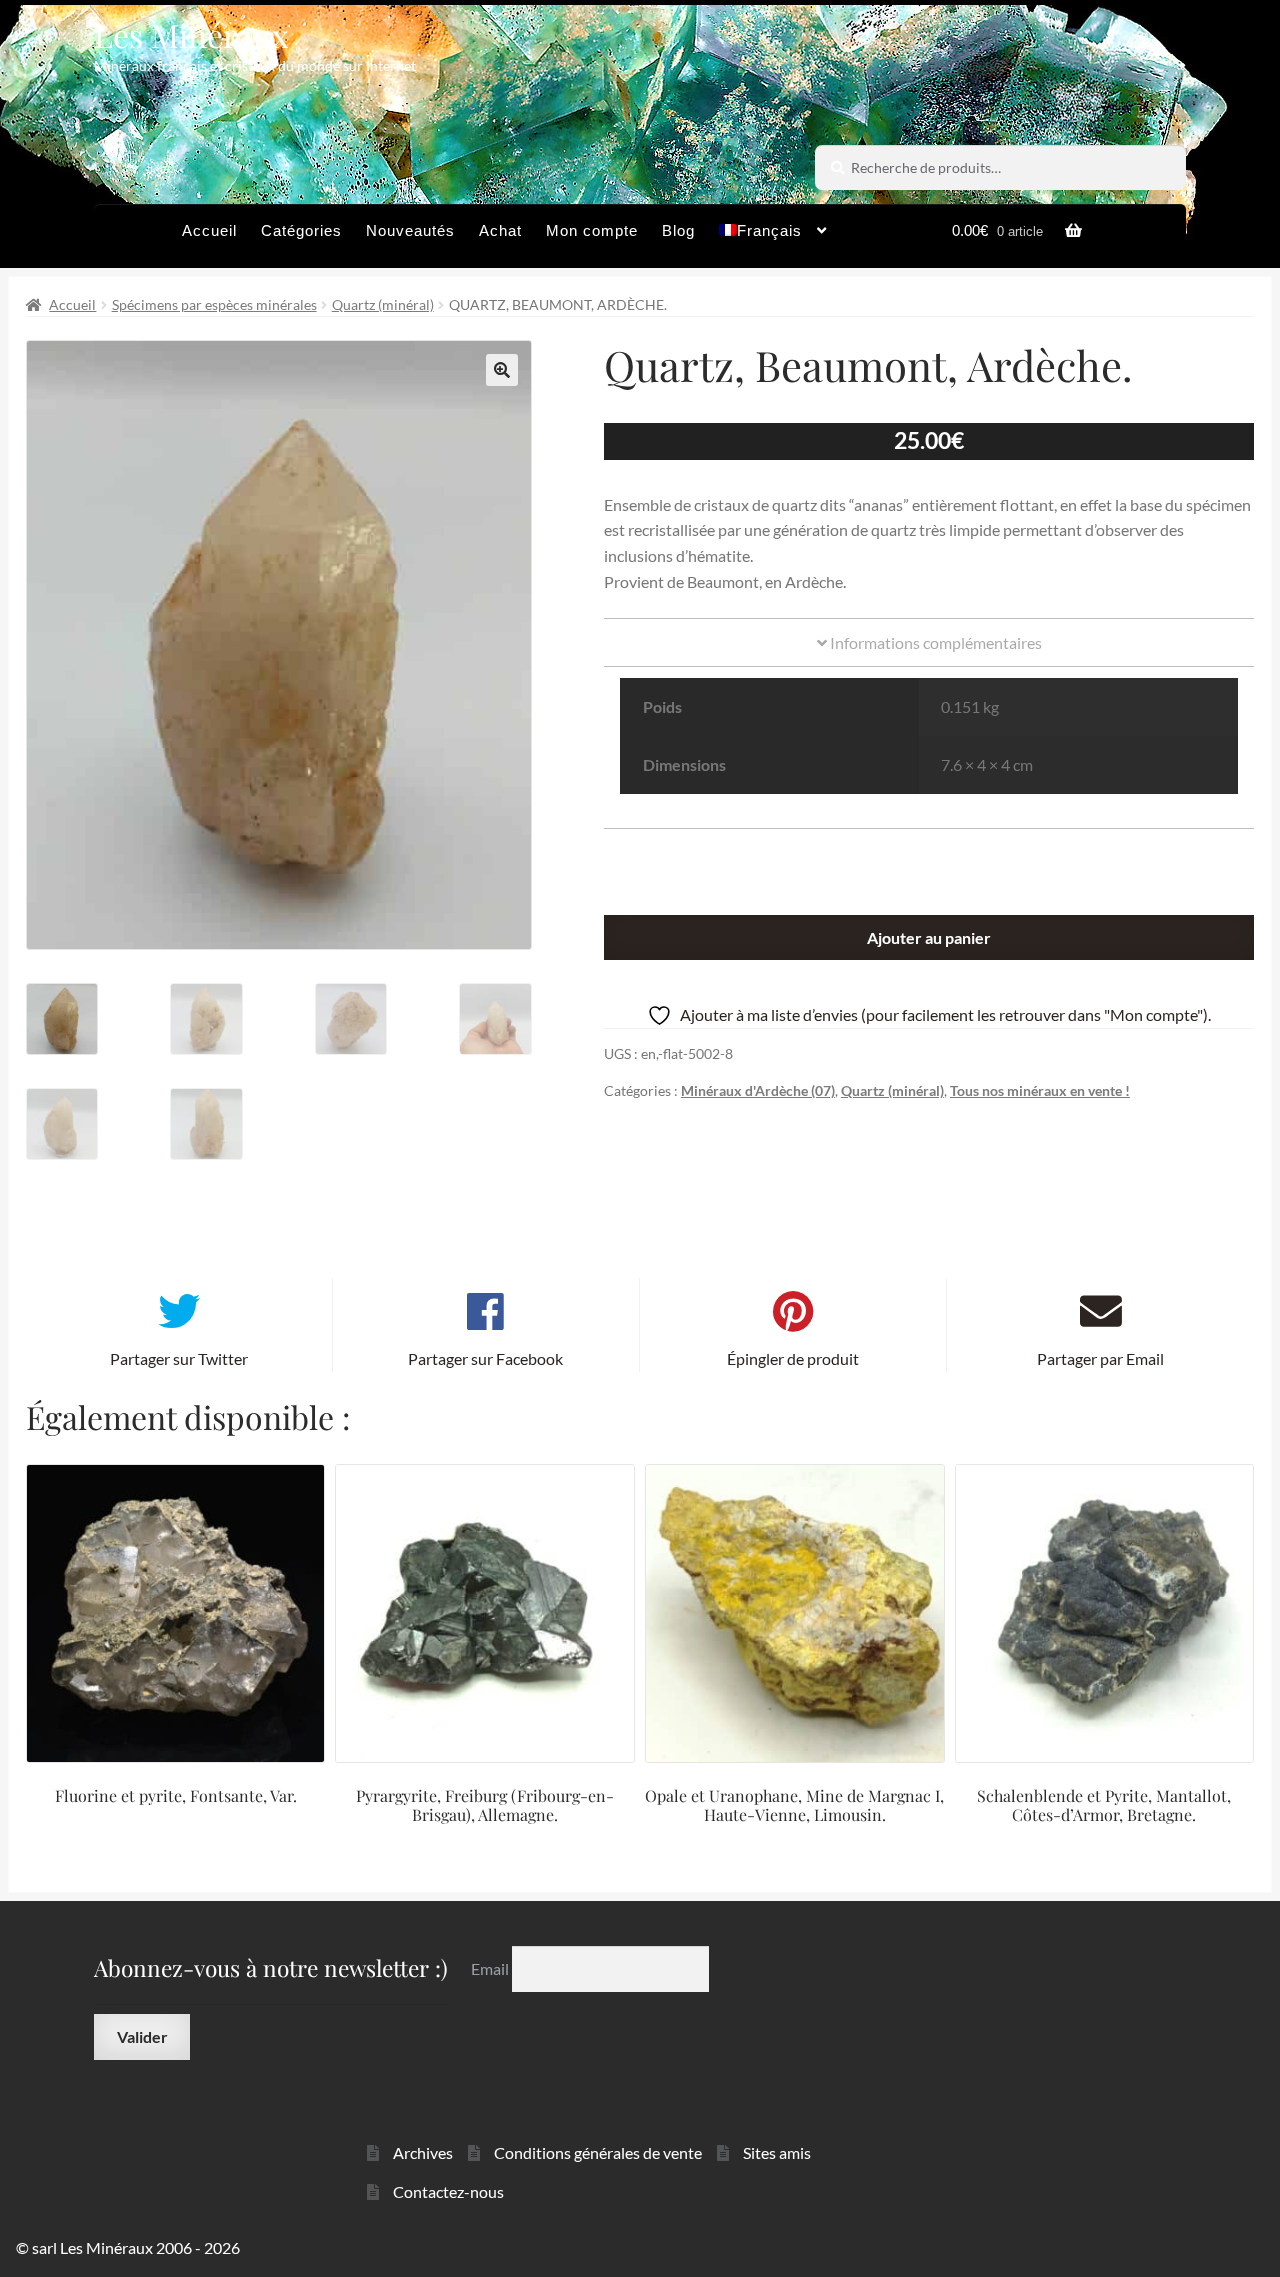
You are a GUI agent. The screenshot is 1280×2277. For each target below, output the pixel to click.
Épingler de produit (793, 1358)
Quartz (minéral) (383, 304)
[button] (502, 370)
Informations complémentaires (934, 642)
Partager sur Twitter (179, 1358)
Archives (423, 2152)
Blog (678, 230)
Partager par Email (1100, 1358)
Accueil (209, 230)
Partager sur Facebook (485, 1358)
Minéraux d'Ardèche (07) (758, 1090)
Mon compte (592, 230)
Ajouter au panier (929, 937)
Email (491, 1968)
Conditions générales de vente (598, 2152)
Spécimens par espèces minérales (214, 304)
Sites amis (777, 2152)
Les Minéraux (191, 34)
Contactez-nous (448, 2191)
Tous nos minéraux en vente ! (1040, 1090)
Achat (500, 230)
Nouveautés (410, 230)
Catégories (301, 230)
